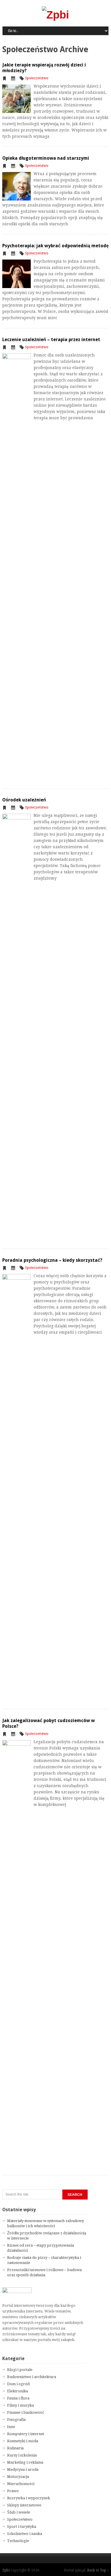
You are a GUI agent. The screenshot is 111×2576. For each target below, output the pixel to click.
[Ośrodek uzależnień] (17, 1028)
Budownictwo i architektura (32, 2377)
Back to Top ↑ (98, 2570)
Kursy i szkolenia (22, 2455)
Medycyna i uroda (23, 2469)
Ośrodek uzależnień (24, 800)
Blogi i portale (20, 2370)
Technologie (18, 2541)
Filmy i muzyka (20, 2405)
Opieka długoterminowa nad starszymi (46, 158)
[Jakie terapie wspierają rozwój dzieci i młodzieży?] (17, 99)
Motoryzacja (18, 2477)
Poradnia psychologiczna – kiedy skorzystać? (52, 1260)
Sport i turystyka (22, 2527)
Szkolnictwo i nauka (25, 2534)
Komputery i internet (26, 2434)
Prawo (13, 2491)
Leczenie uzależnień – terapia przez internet (51, 340)
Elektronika (18, 2391)
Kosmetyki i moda (23, 2441)
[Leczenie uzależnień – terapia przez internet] (17, 567)
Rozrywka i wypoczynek (29, 2498)
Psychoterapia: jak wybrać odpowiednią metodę (55, 246)
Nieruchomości (21, 2484)
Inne (11, 2427)
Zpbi (6, 2570)
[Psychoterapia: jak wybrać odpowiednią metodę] (17, 274)
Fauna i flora (18, 2398)
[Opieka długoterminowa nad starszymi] (17, 186)
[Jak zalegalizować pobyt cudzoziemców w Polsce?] (17, 1954)
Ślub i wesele (19, 2512)
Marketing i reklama (25, 2462)
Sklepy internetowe (24, 2505)
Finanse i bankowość (26, 2412)
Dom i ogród (18, 2384)
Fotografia (16, 2420)
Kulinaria (15, 2448)
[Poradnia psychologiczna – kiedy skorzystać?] (17, 1488)
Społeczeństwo (37, 78)
